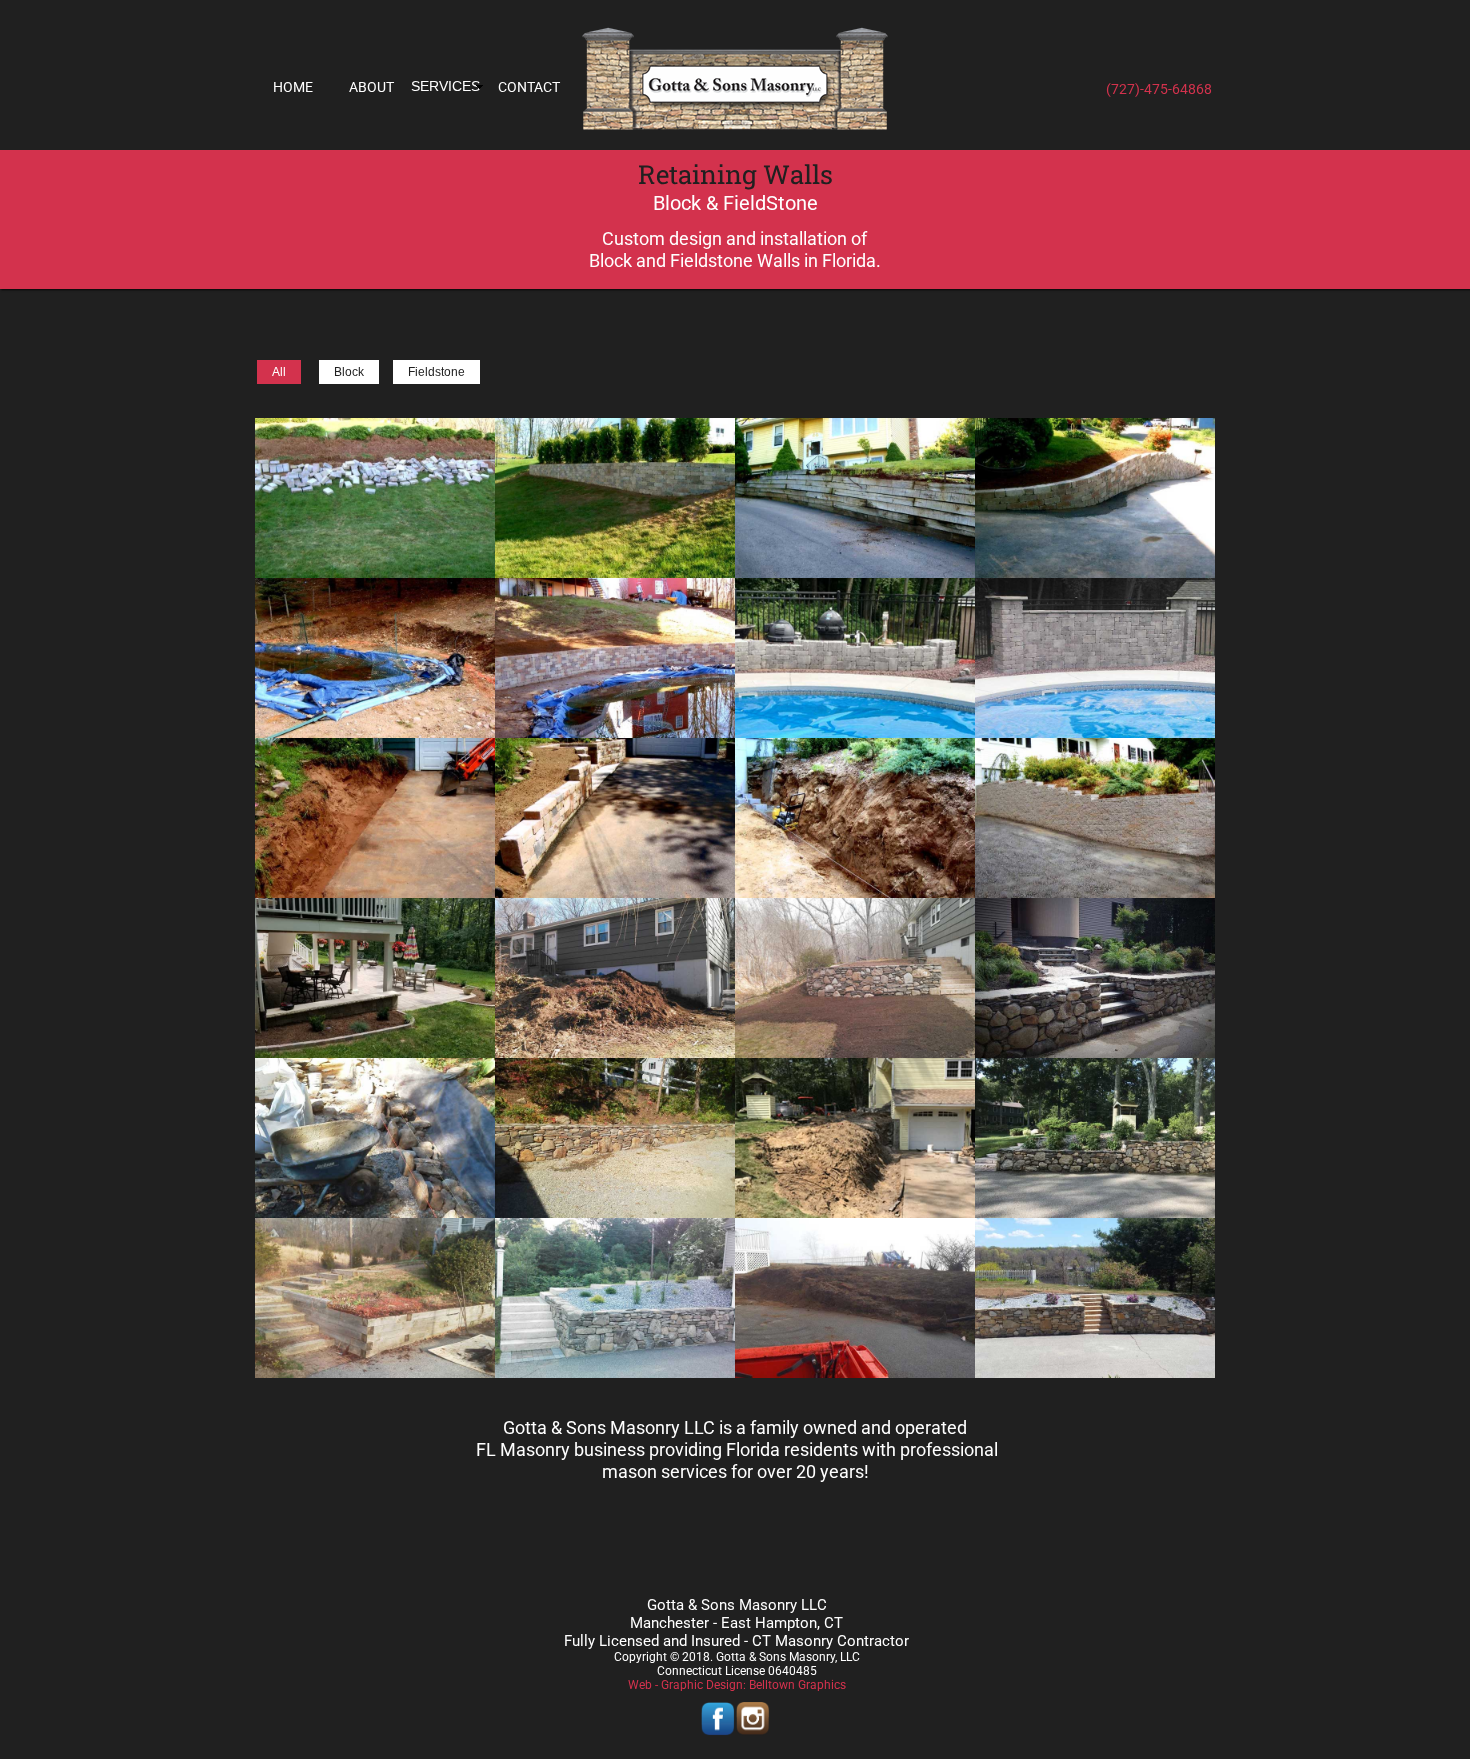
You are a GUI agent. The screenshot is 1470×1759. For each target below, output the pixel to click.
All (279, 372)
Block (349, 372)
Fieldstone (436, 372)
